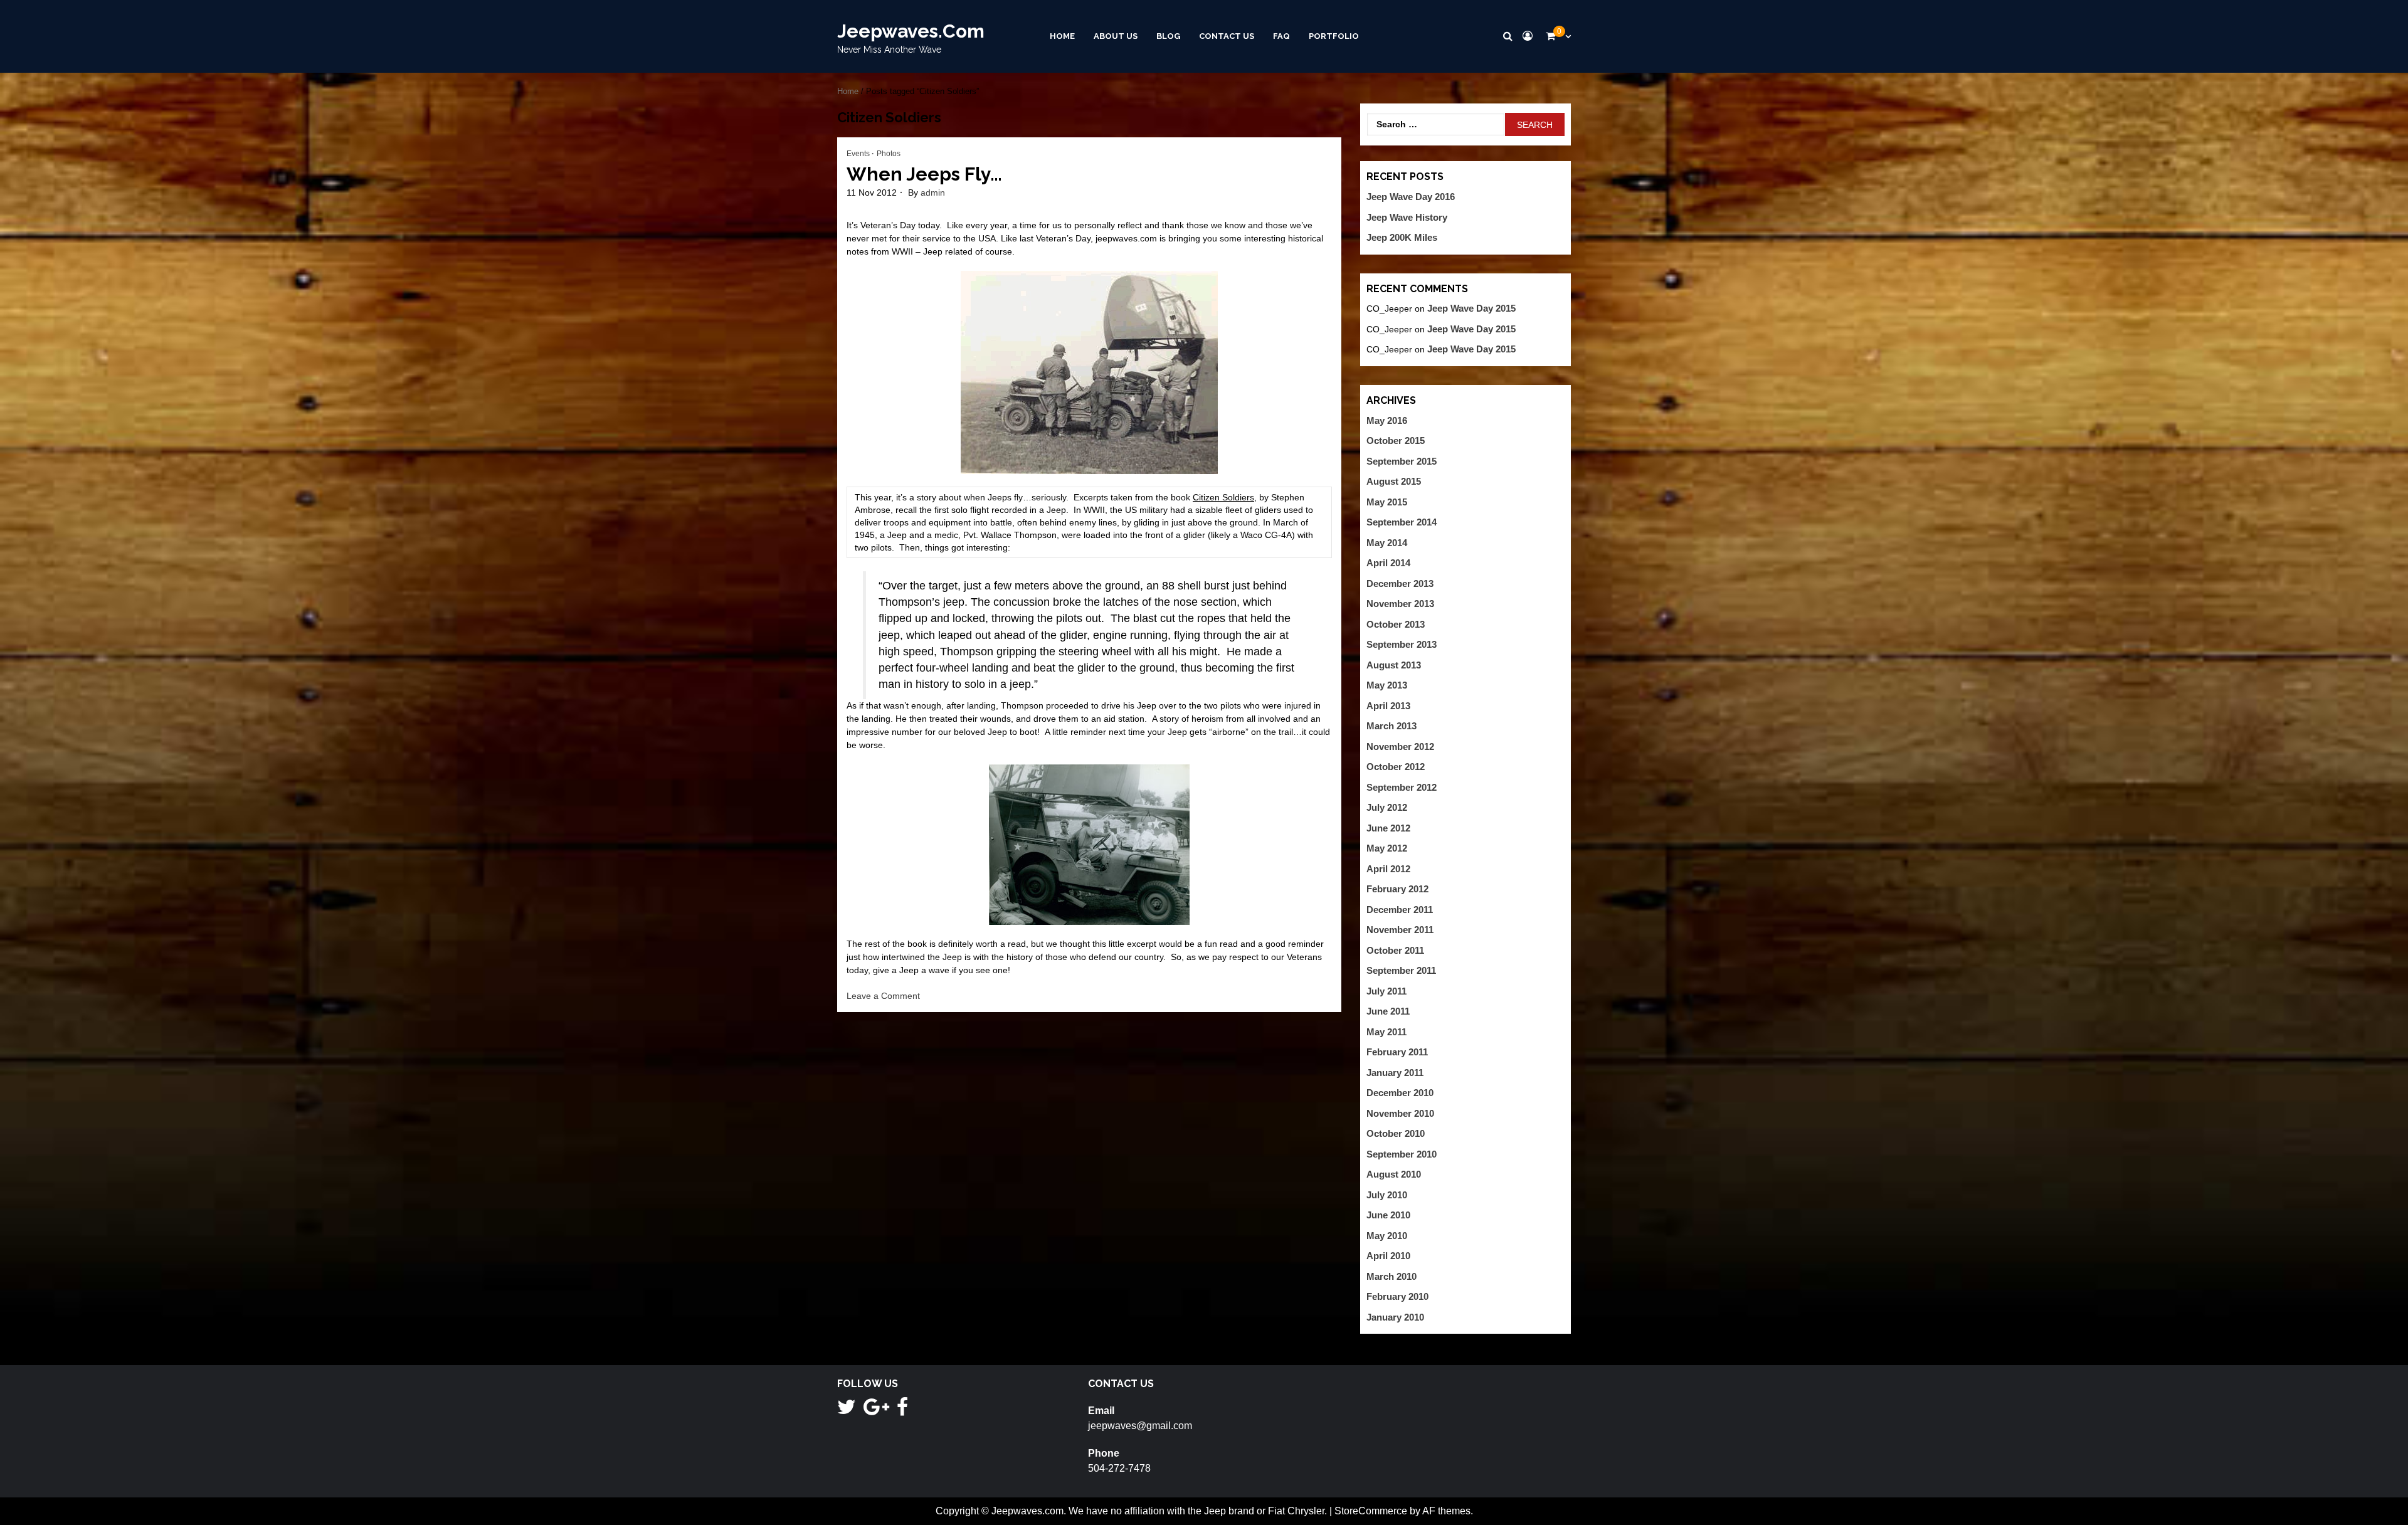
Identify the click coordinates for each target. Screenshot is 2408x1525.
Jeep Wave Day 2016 (1411, 197)
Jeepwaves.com (911, 31)
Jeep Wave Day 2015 (1471, 308)
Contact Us (1227, 36)
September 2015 (1402, 461)
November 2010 (1400, 1113)
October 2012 (1396, 767)
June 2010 (1388, 1215)
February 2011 (1397, 1052)
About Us (1116, 36)
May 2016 (1387, 420)
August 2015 (1394, 481)
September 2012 (1402, 787)
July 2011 (1386, 991)
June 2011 (1388, 1011)
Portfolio (1334, 36)
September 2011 (1401, 970)
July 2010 (1387, 1195)
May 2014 (1387, 543)
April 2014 (1388, 563)
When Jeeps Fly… (924, 174)
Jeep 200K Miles (1402, 237)
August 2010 (1394, 1174)
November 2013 (1400, 604)
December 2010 (1400, 1093)
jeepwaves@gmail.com (1140, 1426)
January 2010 (1395, 1317)
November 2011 (1400, 930)
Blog (1168, 36)
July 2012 (1387, 807)
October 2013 (1396, 624)
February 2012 (1397, 889)
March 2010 (1391, 1276)
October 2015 (1396, 441)
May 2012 (1387, 848)
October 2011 (1395, 950)
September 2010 (1402, 1154)
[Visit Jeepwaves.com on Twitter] (847, 1411)
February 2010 (1397, 1296)
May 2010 (1387, 1236)
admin (933, 193)
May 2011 (1386, 1032)
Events (858, 154)
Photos (889, 154)
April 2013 (1388, 706)
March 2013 (1391, 726)
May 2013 (1387, 685)
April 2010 (1388, 1256)
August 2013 (1394, 665)
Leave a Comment (883, 996)
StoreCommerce (1371, 1511)
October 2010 (1396, 1133)
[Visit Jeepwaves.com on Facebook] (902, 1411)
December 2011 (1400, 910)
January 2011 (1395, 1073)
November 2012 (1400, 747)
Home (1062, 36)
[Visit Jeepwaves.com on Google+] (876, 1411)
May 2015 (1387, 502)
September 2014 (1402, 522)
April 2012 (1388, 869)
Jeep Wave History (1407, 217)
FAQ (1281, 36)
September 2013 (1402, 644)
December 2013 (1400, 583)
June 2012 (1388, 828)
